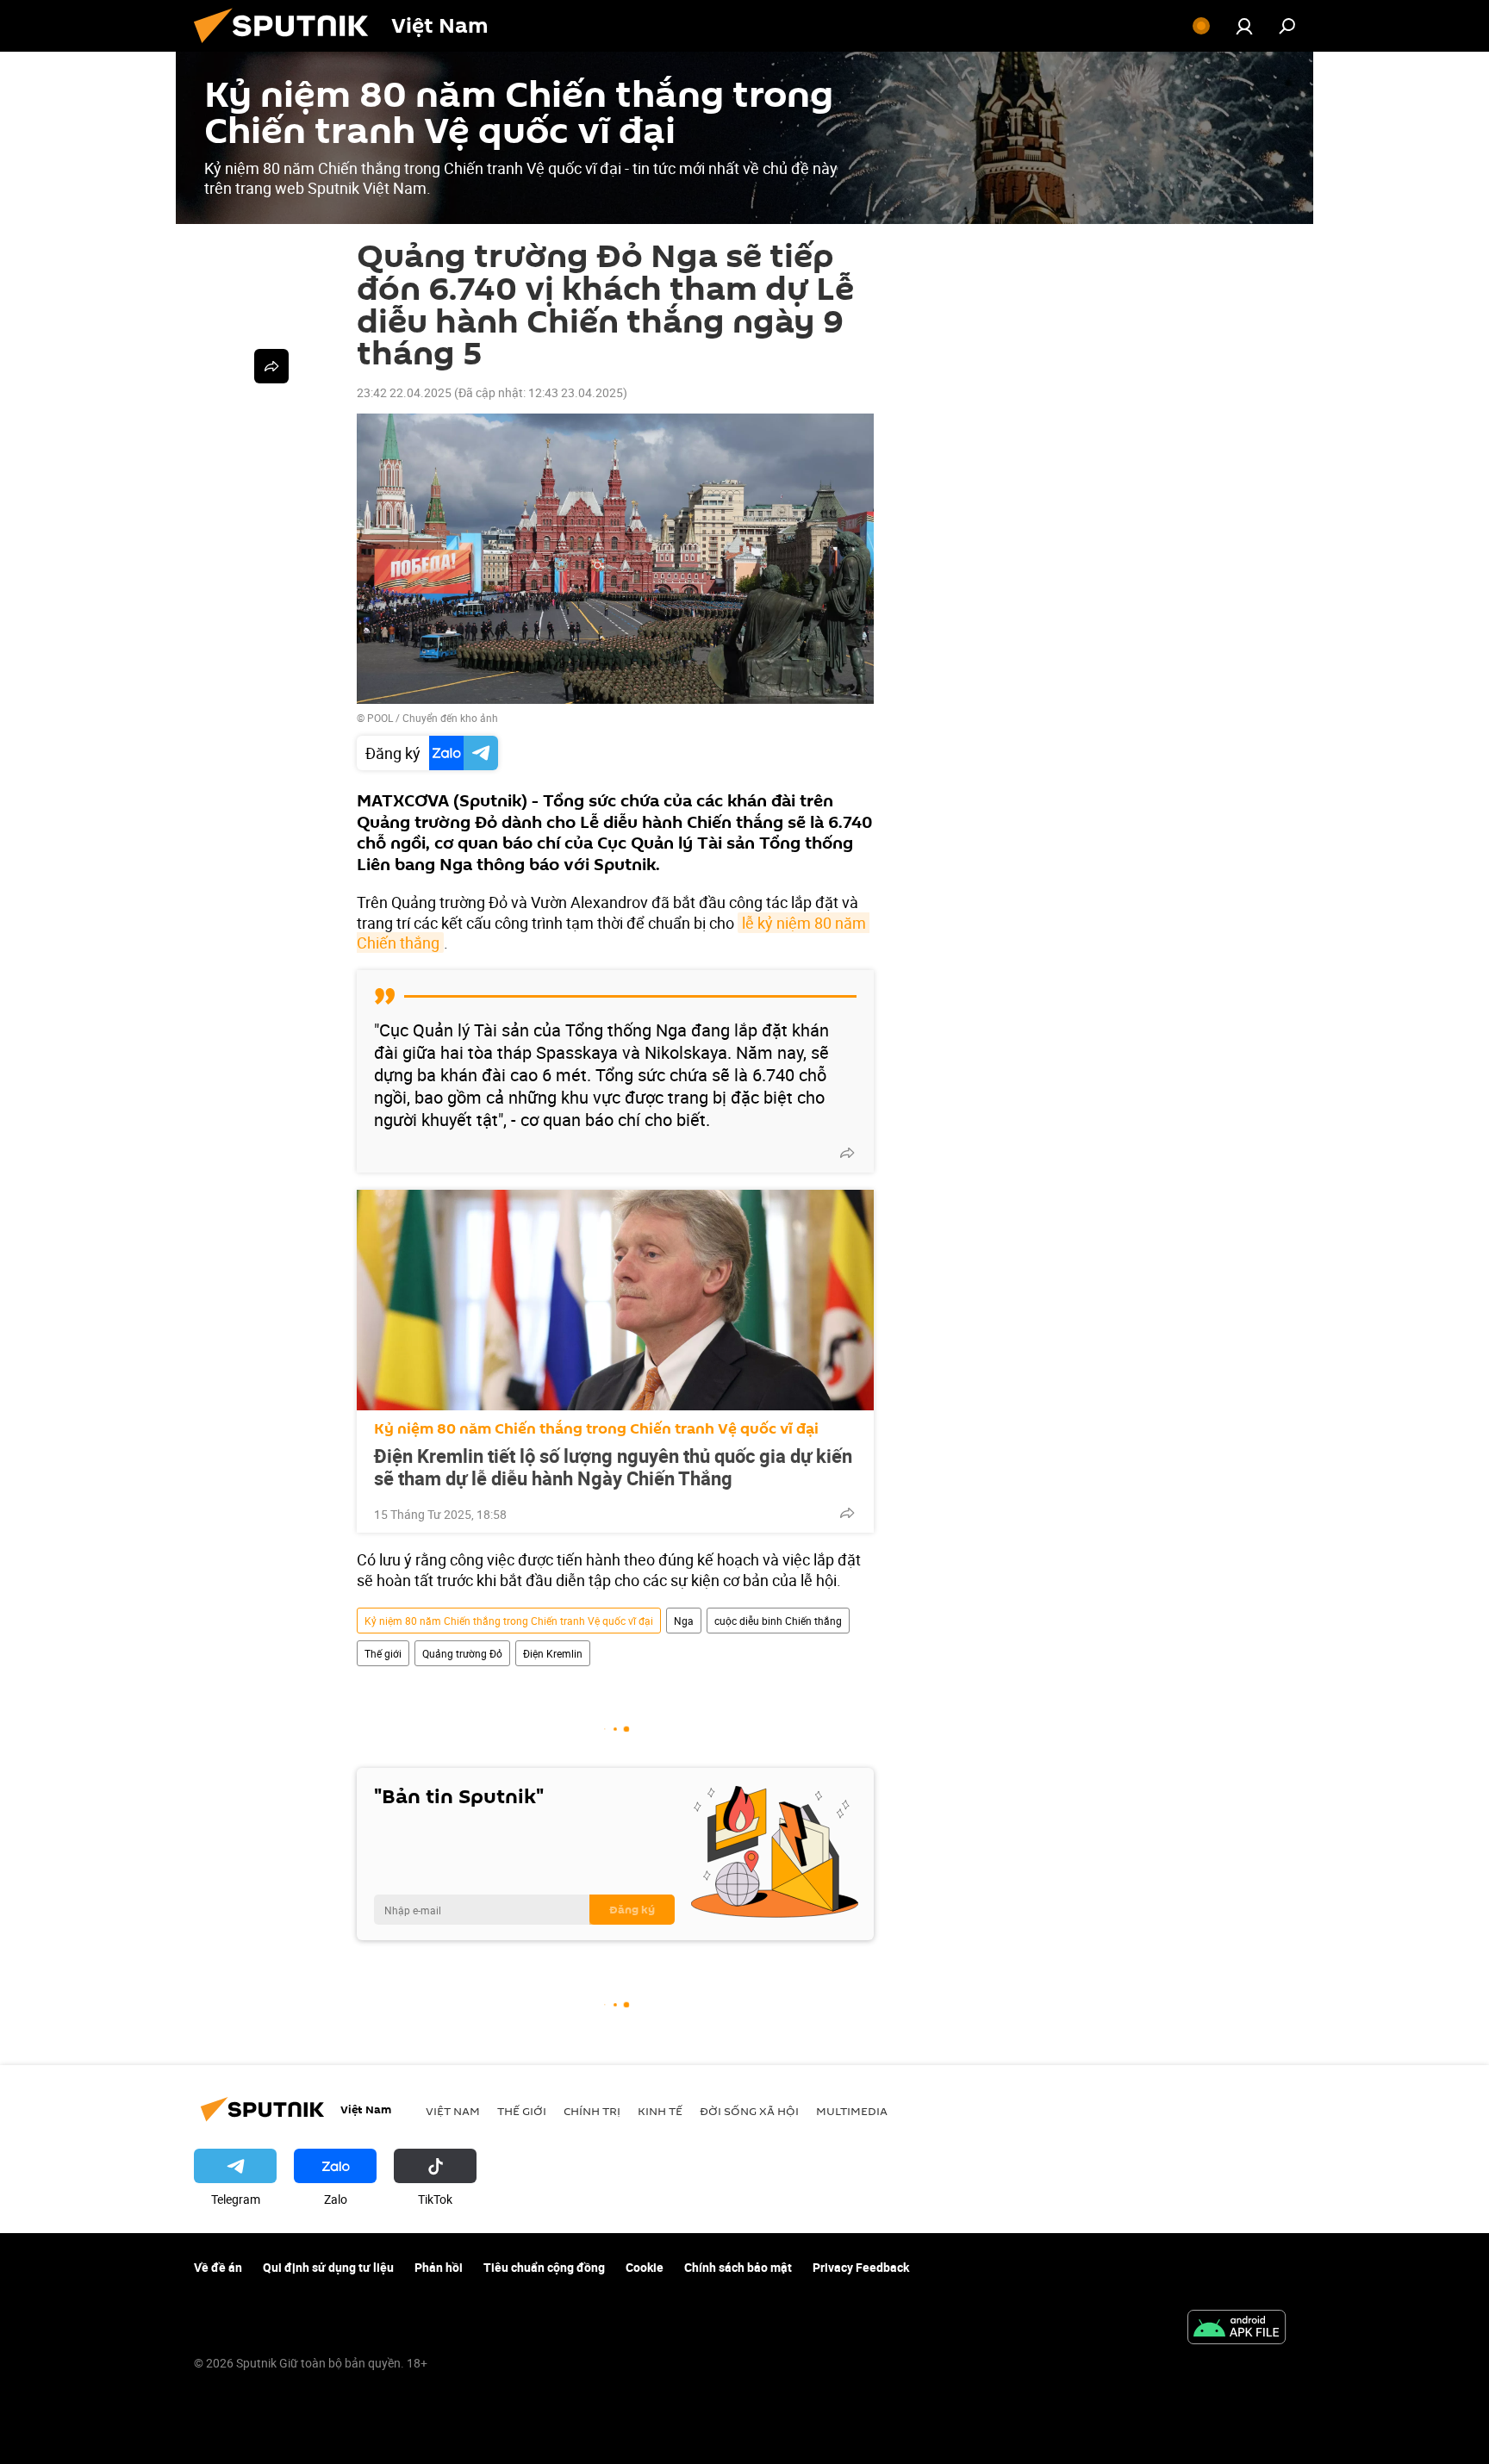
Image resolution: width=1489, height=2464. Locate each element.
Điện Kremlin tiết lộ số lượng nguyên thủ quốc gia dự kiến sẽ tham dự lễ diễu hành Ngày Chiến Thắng (613, 1467)
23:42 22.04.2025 (404, 392)
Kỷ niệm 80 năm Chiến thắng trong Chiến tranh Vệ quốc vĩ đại (596, 1429)
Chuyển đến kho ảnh (450, 718)
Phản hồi (439, 2267)
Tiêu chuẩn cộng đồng (544, 2267)
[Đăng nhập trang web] (1244, 26)
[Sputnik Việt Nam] (288, 47)
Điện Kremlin (553, 1653)
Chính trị (592, 2111)
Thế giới (383, 1653)
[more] (847, 1153)
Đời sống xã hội (749, 2111)
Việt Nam (453, 2111)
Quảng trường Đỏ (462, 1653)
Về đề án (218, 2267)
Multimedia (852, 2111)
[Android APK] (1237, 2329)
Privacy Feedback (861, 2267)
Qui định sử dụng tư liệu (328, 2267)
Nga (684, 1621)
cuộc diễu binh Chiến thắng (778, 1621)
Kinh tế (660, 2111)
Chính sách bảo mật (738, 2267)
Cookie (645, 2267)
